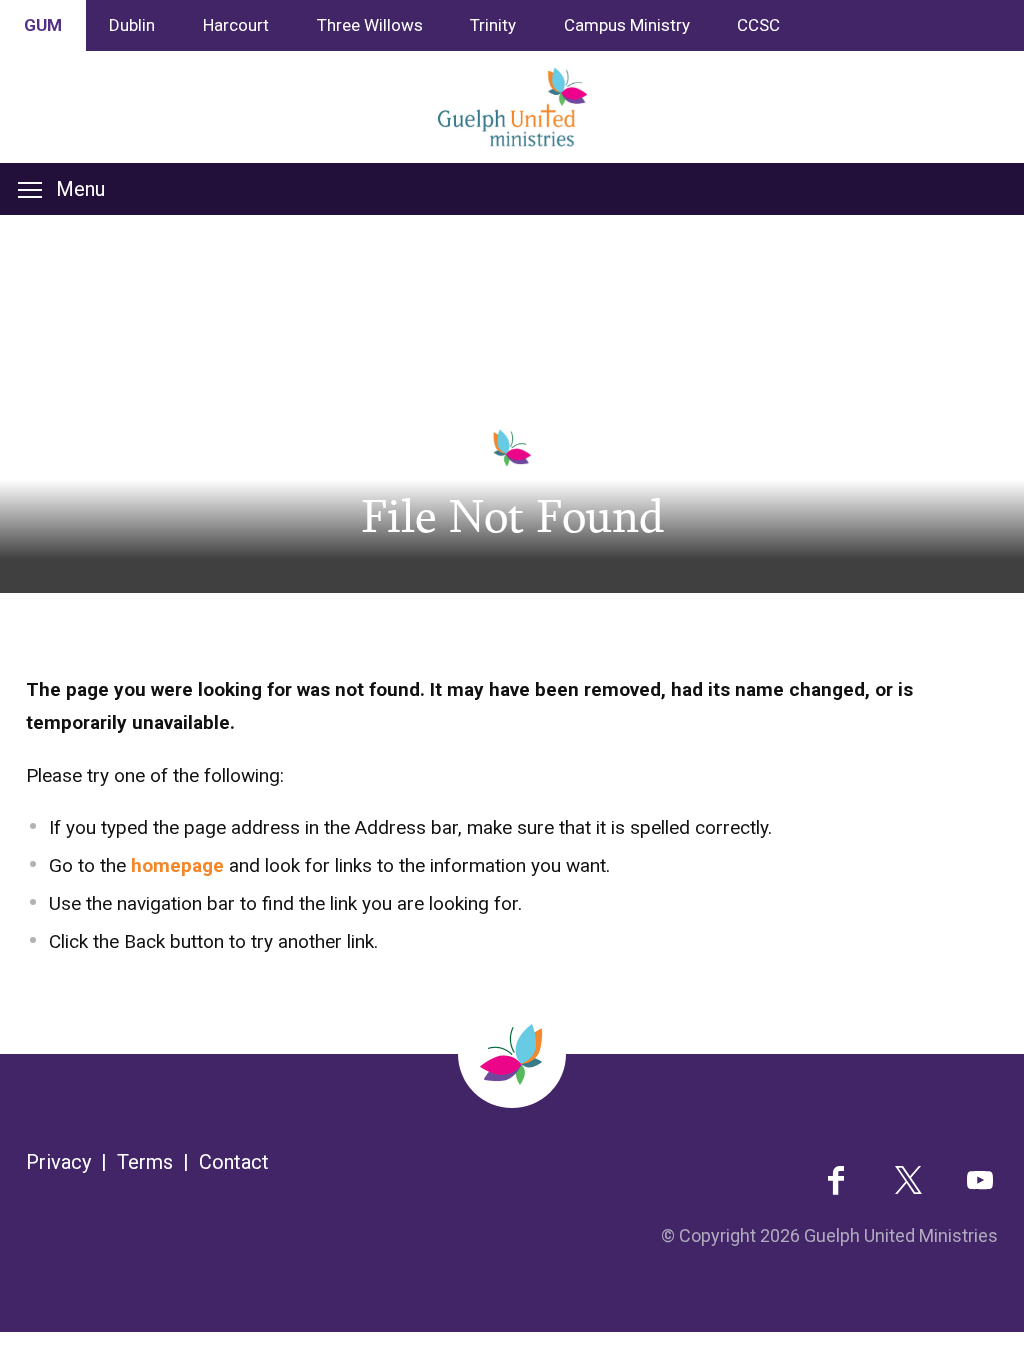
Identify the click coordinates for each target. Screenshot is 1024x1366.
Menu (80, 189)
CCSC (758, 25)
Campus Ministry (627, 25)
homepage (177, 865)
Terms (145, 1162)
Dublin (132, 25)
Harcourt (236, 25)
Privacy (58, 1162)
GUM (43, 25)
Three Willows (370, 25)
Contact (234, 1162)
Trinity (493, 25)
